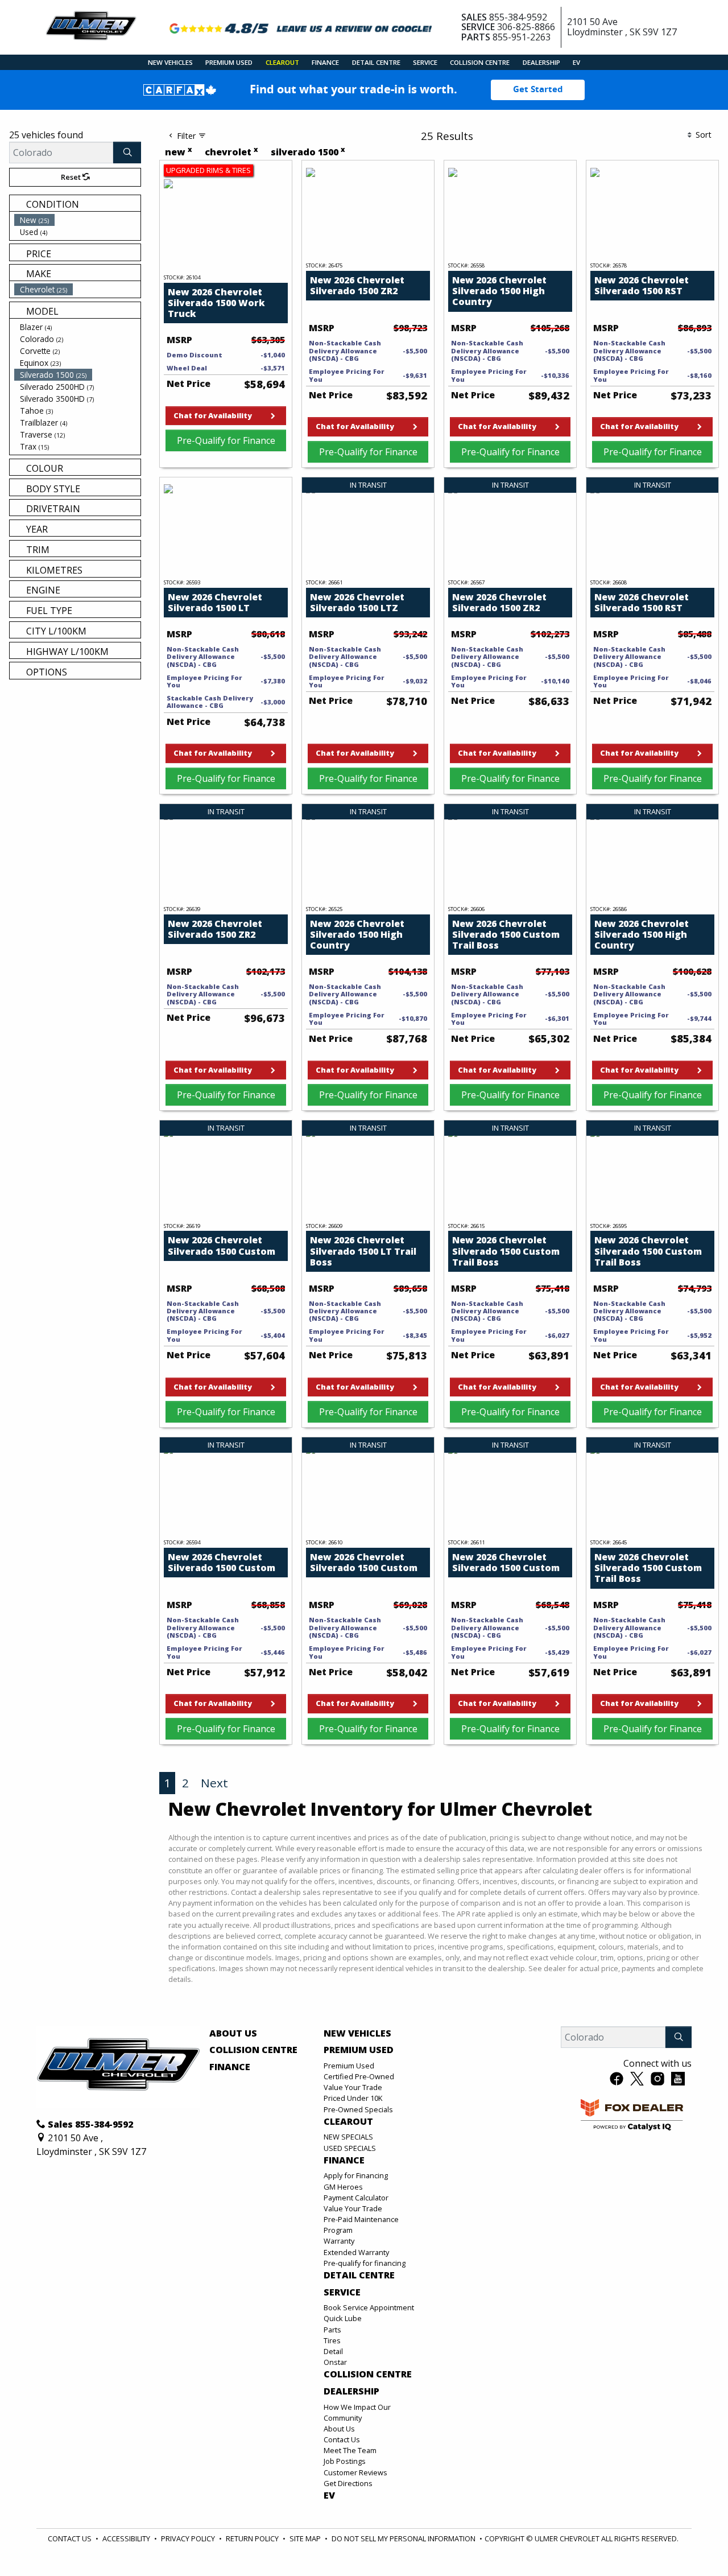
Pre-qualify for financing (365, 2263)
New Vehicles (357, 2034)
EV (329, 2496)
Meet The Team (350, 2450)
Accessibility (126, 2538)
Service (342, 2293)
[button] (170, 62)
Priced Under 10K (353, 2098)
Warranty (339, 2241)
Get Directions (348, 2483)
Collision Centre (253, 2050)
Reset (72, 177)
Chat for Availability (213, 415)
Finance (230, 2067)
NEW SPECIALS (348, 2137)
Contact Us (342, 2439)
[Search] (127, 153)
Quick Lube (343, 2318)
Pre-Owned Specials (358, 2109)
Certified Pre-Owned (359, 2076)
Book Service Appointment (369, 2307)
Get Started (538, 89)
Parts (332, 2330)
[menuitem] (77, 220)
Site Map (305, 2538)
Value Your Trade (353, 2087)
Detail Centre (359, 2276)
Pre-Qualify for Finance (226, 440)
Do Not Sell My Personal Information (404, 2538)
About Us (233, 2034)
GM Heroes (343, 2187)
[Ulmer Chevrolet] (91, 26)
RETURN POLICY (252, 2538)
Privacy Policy (188, 2538)
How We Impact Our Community (357, 2412)
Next (214, 1783)
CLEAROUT (348, 2122)
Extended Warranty (356, 2252)
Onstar (335, 2362)
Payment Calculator (356, 2198)
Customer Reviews (355, 2472)
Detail (333, 2351)
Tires (332, 2340)
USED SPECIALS (350, 2148)
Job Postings (345, 2461)
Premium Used (359, 2050)
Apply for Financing (356, 2175)
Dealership (351, 2392)
